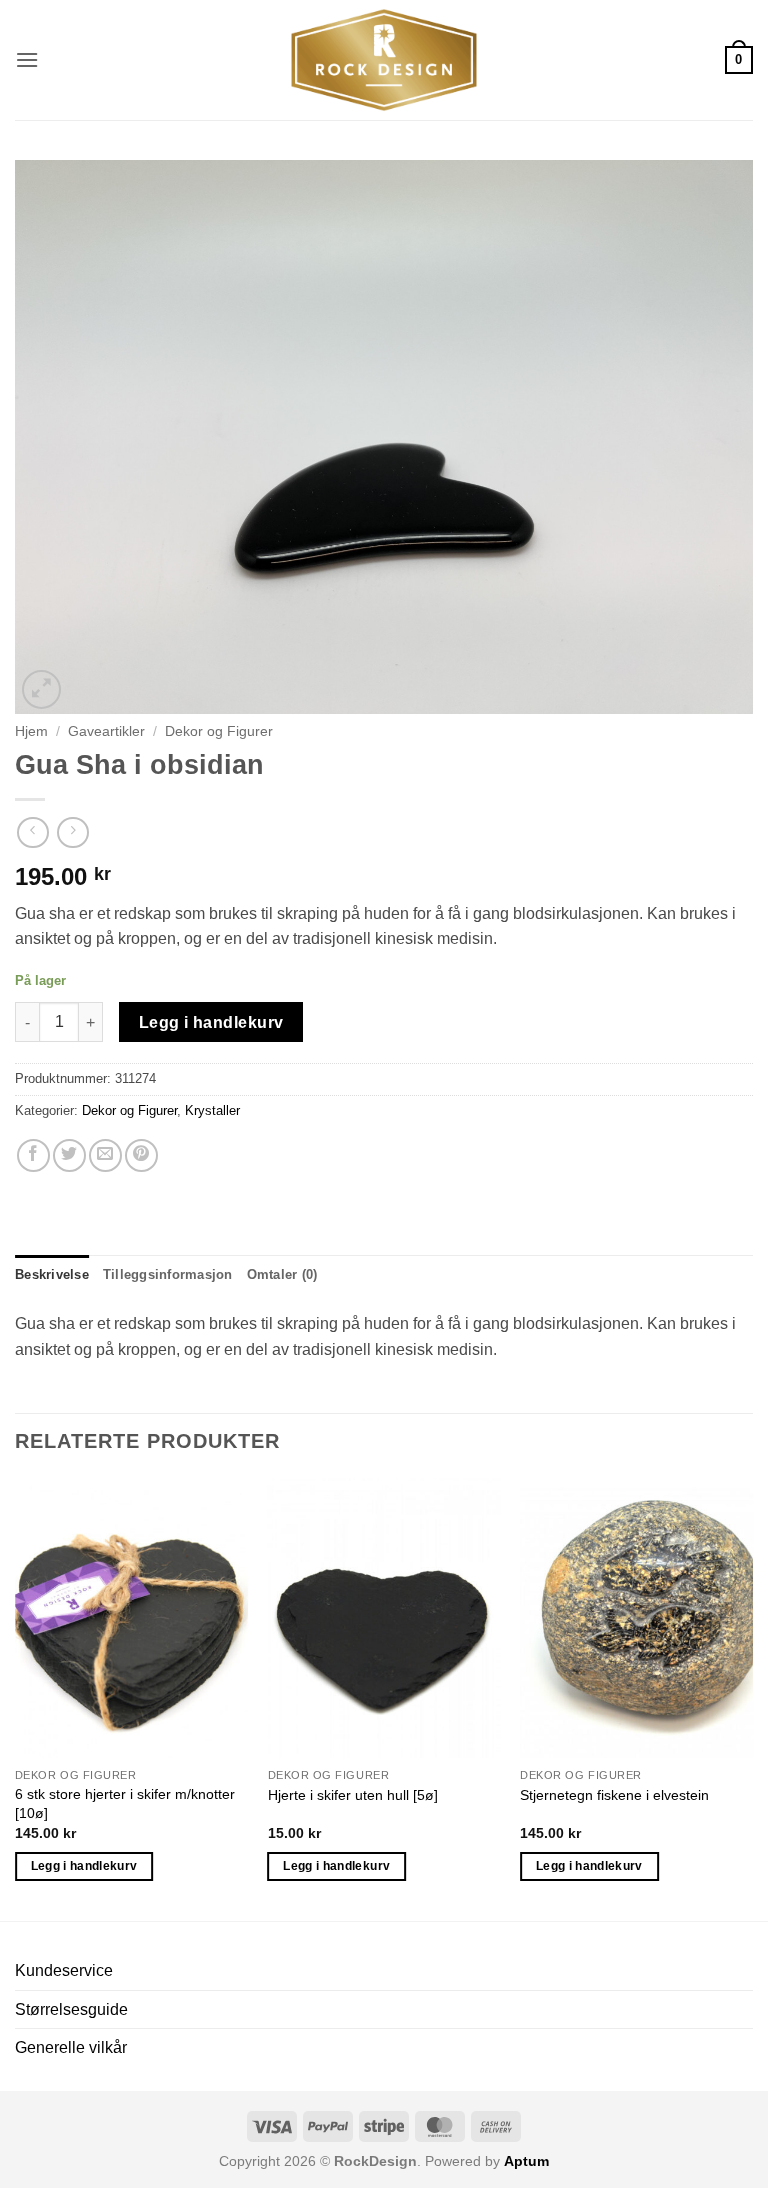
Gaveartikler (106, 731)
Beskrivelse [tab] (52, 1274)
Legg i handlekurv (211, 1022)
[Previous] (16, 1697)
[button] (27, 59)
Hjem (31, 731)
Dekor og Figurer (219, 731)
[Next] (752, 1697)
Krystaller (212, 1110)
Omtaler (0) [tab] (282, 1274)
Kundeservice (64, 1970)
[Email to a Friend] (105, 1155)
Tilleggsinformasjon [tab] (168, 1274)
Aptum (526, 2161)
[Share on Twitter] (69, 1155)
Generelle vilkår (71, 2047)
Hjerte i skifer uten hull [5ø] (353, 1795)
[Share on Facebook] (33, 1155)
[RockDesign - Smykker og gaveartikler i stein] (384, 60)
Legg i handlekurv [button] (84, 1866)
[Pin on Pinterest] (141, 1155)
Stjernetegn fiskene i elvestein (614, 1795)
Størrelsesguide (71, 2009)
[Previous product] (72, 832)
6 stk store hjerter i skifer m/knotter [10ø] (125, 1803)
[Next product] (32, 832)
